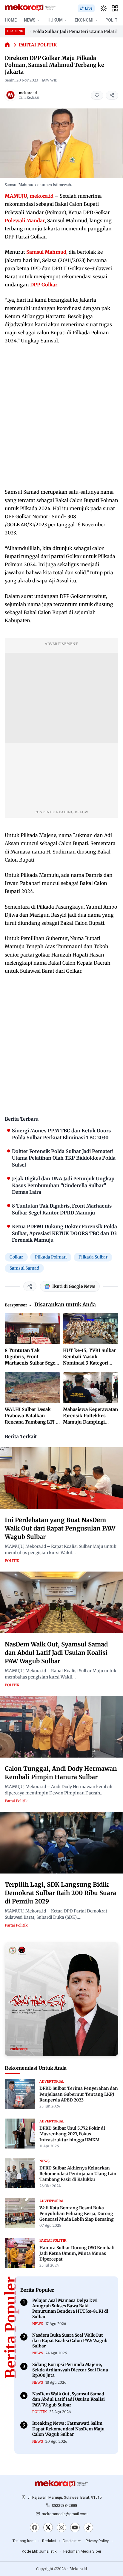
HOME (11, 20)
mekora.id (28, 93)
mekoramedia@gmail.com (65, 2514)
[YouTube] (75, 2528)
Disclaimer (72, 2541)
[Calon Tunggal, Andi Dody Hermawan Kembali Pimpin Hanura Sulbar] (61, 1727)
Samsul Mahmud (46, 252)
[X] (48, 2528)
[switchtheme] (104, 8)
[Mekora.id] (61, 2484)
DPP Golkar (44, 285)
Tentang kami (24, 2541)
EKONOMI (84, 20)
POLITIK (12, 1561)
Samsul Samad (24, 1268)
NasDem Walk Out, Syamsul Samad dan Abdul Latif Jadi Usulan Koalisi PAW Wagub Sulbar (56, 1653)
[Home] (7, 45)
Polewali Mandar (25, 220)
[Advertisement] (61, 416)
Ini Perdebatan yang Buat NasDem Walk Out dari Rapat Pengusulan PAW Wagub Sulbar (60, 1528)
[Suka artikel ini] (97, 95)
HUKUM (55, 20)
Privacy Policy (97, 2541)
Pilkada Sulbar (93, 1257)
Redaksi (49, 2541)
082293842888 (64, 2505)
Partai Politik (38, 45)
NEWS (30, 20)
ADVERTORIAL (52, 2081)
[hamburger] (115, 8)
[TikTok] (88, 2528)
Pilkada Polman (51, 1257)
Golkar (16, 1257)
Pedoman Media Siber (82, 2551)
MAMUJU (16, 196)
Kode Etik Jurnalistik (39, 2551)
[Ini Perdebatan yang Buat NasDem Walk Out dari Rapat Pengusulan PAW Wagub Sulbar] (61, 1478)
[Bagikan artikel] (112, 95)
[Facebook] (35, 2528)
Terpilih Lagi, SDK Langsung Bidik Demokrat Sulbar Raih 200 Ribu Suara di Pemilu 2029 (60, 1893)
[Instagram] (61, 2528)
